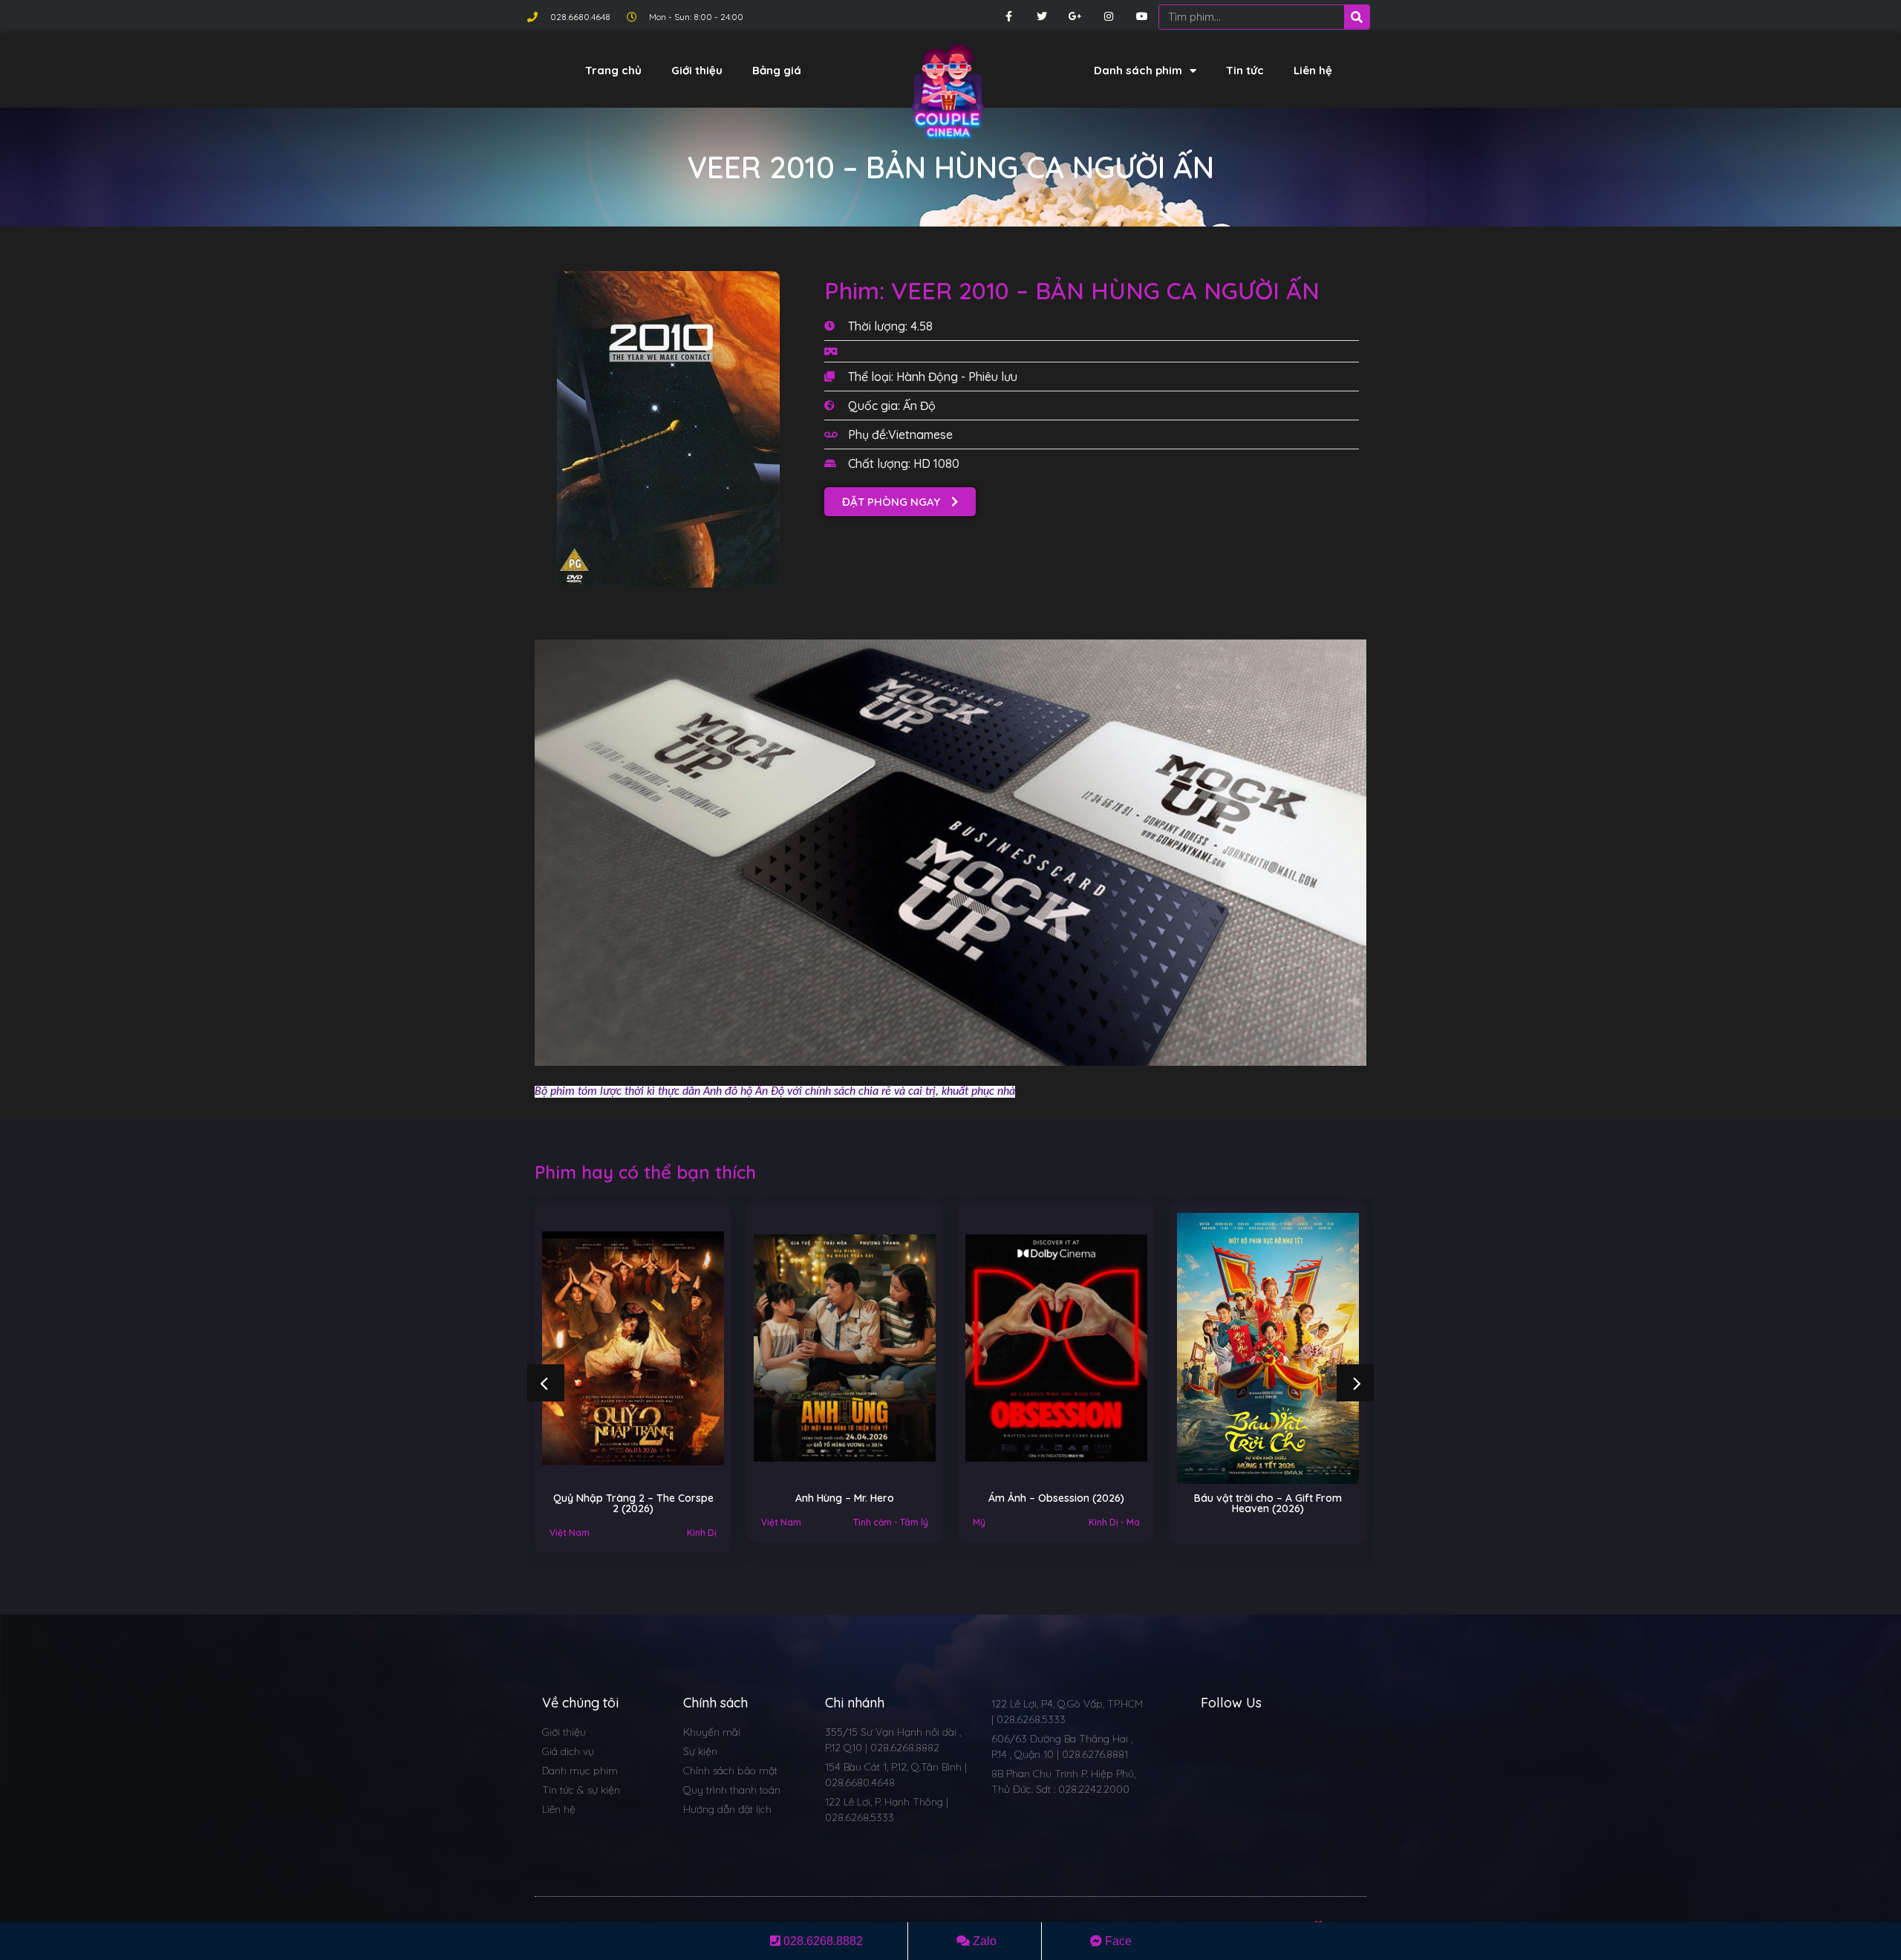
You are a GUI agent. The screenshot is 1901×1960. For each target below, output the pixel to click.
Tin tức (1245, 70)
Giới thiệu (697, 70)
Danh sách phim (1138, 70)
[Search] (1357, 17)
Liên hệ (1313, 70)
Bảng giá (777, 70)
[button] (900, 502)
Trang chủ (613, 70)
